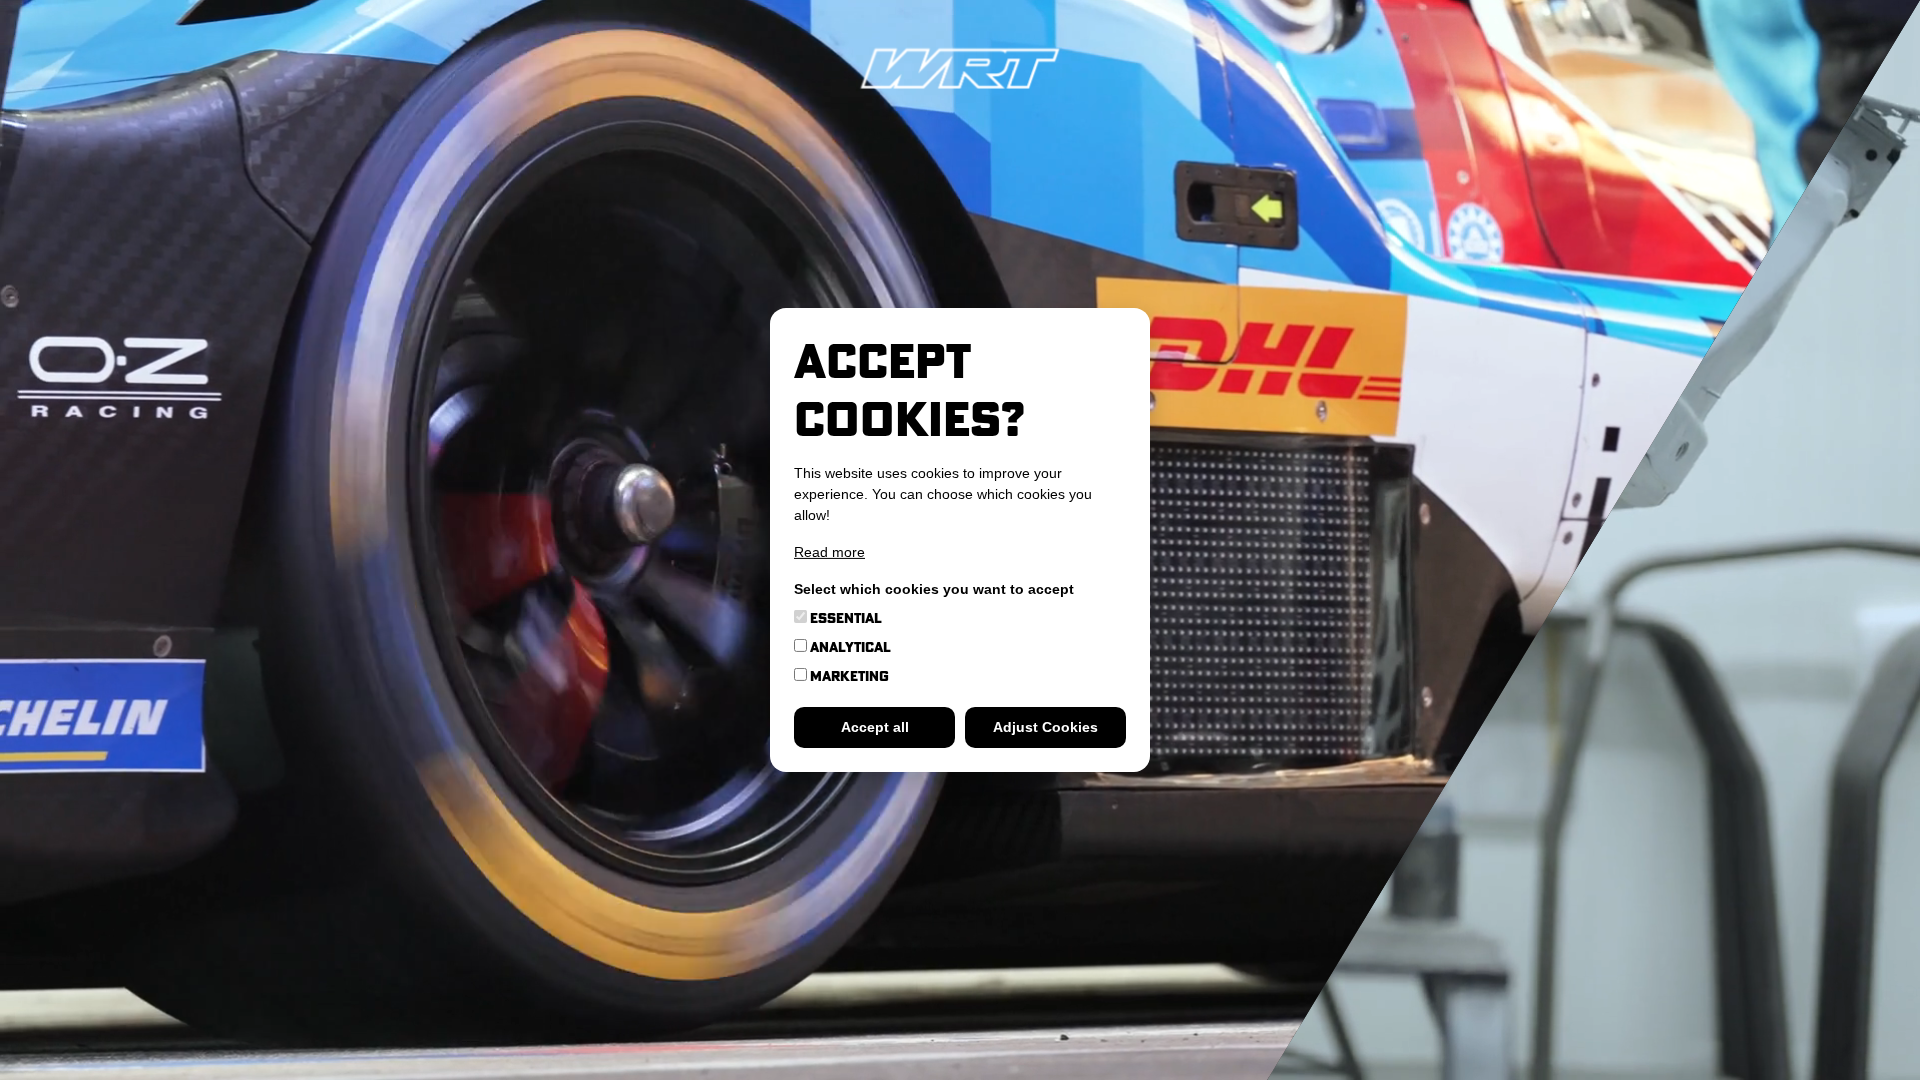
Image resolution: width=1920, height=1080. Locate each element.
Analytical (849, 647)
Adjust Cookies (1045, 727)
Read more (829, 552)
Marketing (848, 676)
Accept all (875, 727)
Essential (844, 618)
